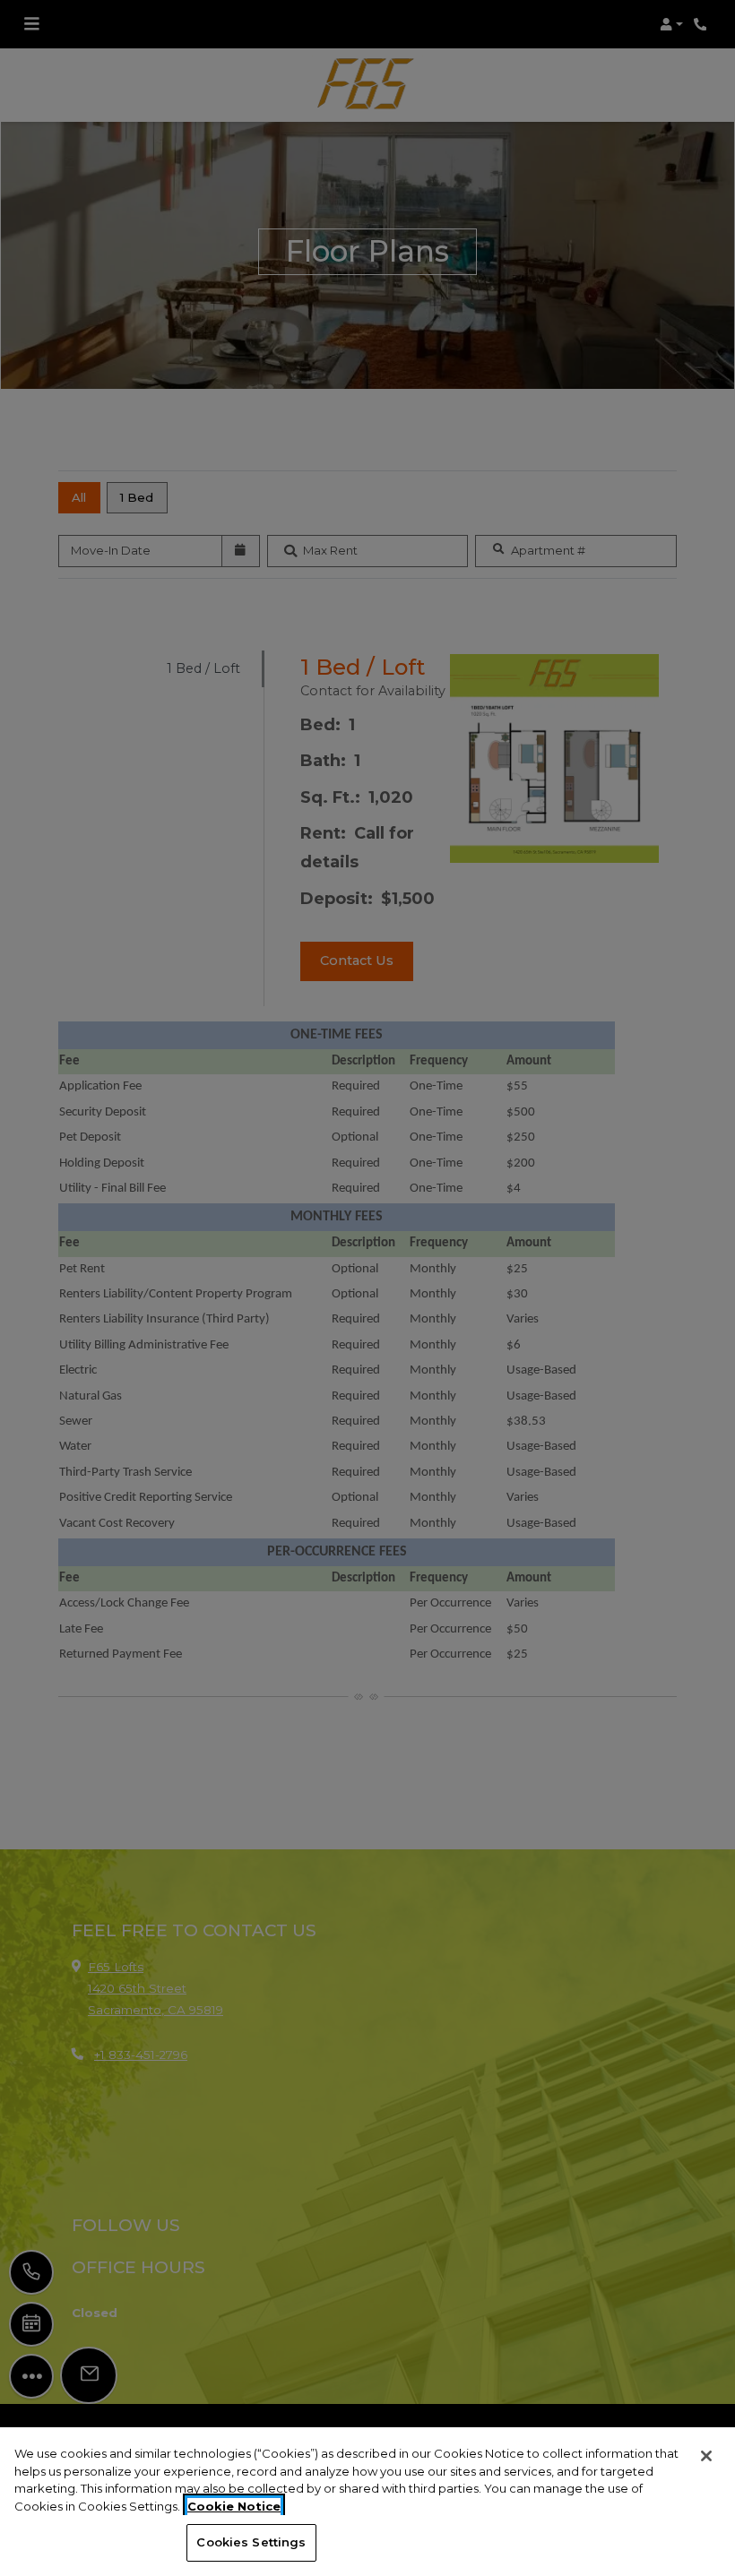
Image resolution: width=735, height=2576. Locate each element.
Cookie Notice (234, 2506)
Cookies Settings (251, 2542)
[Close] (706, 2456)
